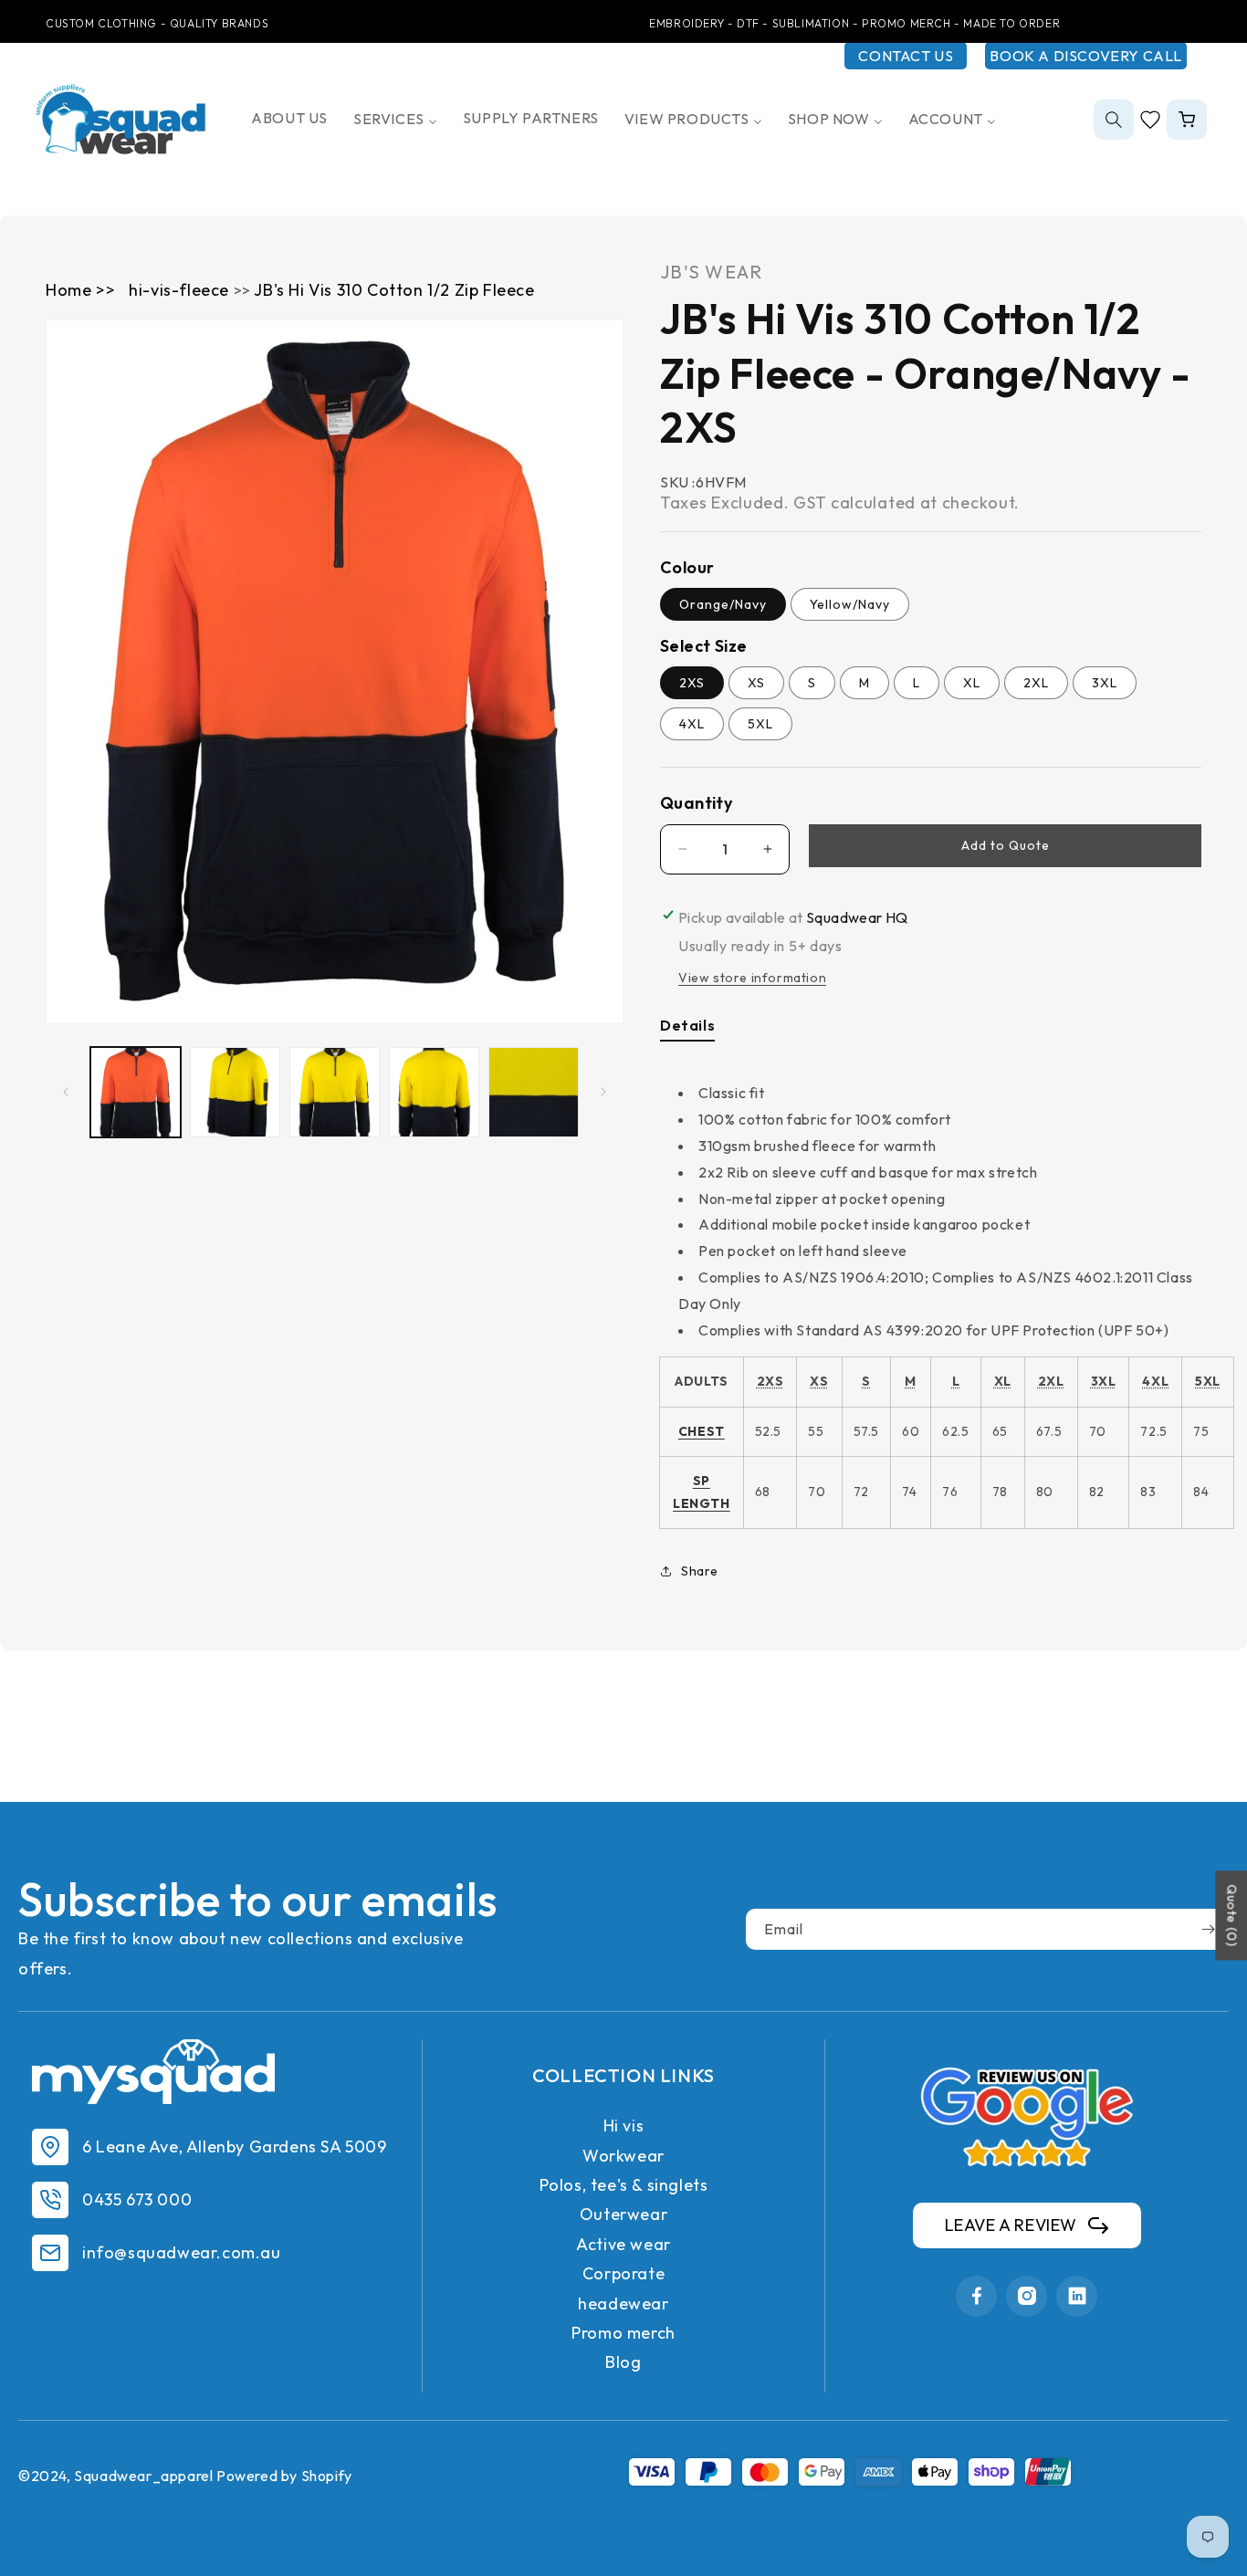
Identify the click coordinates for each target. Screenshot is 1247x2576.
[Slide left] (66, 1092)
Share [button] (700, 1571)
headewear (623, 2304)
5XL (760, 724)
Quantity (696, 803)
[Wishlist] (1150, 120)
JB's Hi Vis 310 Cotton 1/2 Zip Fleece (394, 290)
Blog (623, 2362)
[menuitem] (289, 118)
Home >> (80, 290)
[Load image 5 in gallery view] (534, 1092)
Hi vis (624, 2126)
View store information (752, 978)
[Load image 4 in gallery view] (434, 1092)
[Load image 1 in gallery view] (136, 1092)
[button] (1114, 120)
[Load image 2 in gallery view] (235, 1092)
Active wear (623, 2244)
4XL (692, 724)
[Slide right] (603, 1092)
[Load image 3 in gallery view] (335, 1092)
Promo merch (623, 2333)
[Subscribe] (1208, 1929)
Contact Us (906, 56)
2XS (692, 683)
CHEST (702, 1431)
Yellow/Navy (850, 604)
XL (972, 683)
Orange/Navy (723, 604)
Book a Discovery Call (1086, 56)
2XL (1036, 683)
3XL (1105, 683)
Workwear (623, 2156)
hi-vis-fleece (181, 290)
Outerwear (623, 2214)
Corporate (623, 2273)
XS (756, 683)
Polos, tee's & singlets (624, 2185)
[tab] (687, 1029)
